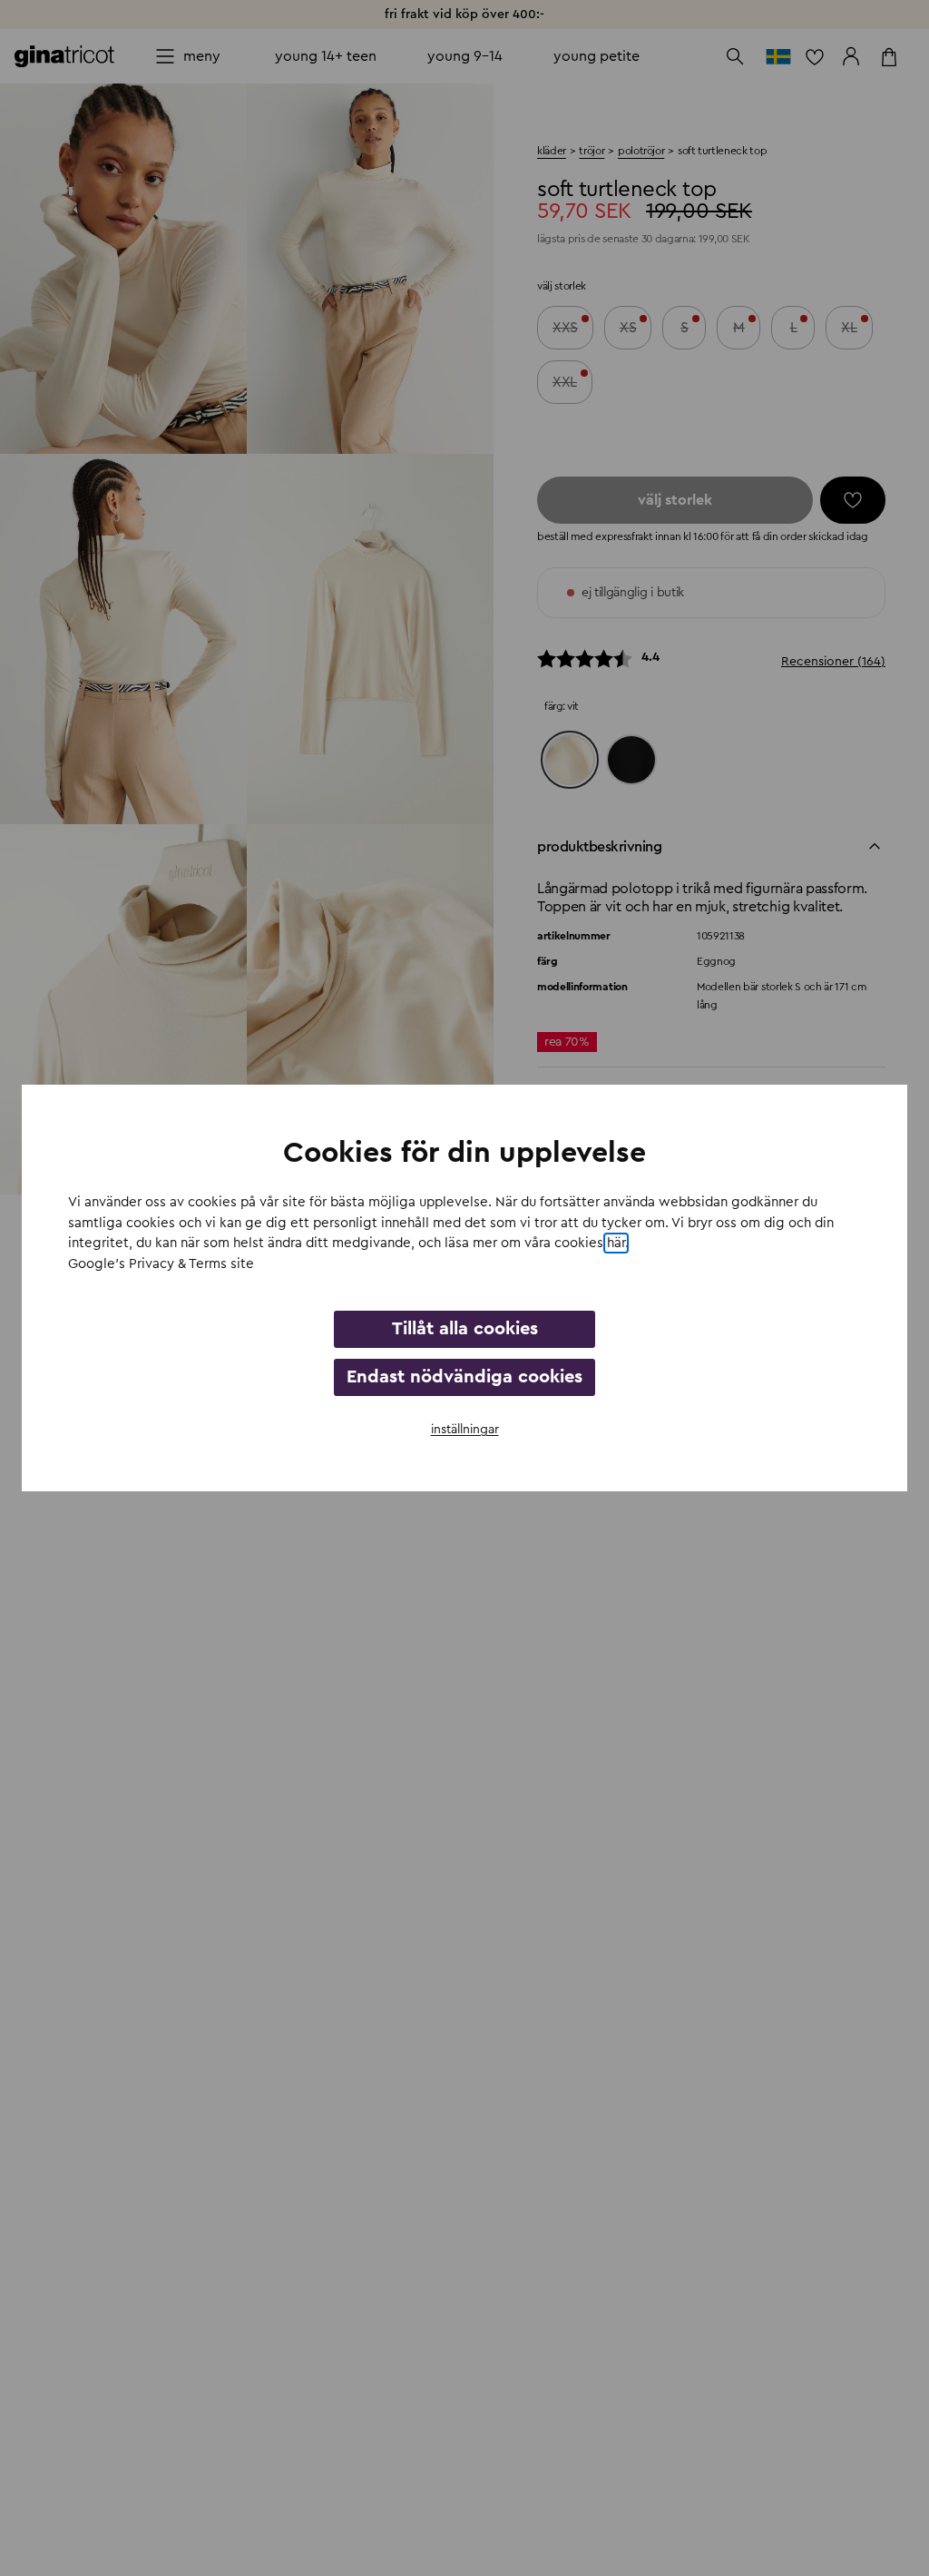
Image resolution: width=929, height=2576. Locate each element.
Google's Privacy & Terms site (161, 1264)
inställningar (465, 1430)
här (616, 1243)
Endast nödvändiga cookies (464, 1377)
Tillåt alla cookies (465, 1329)
